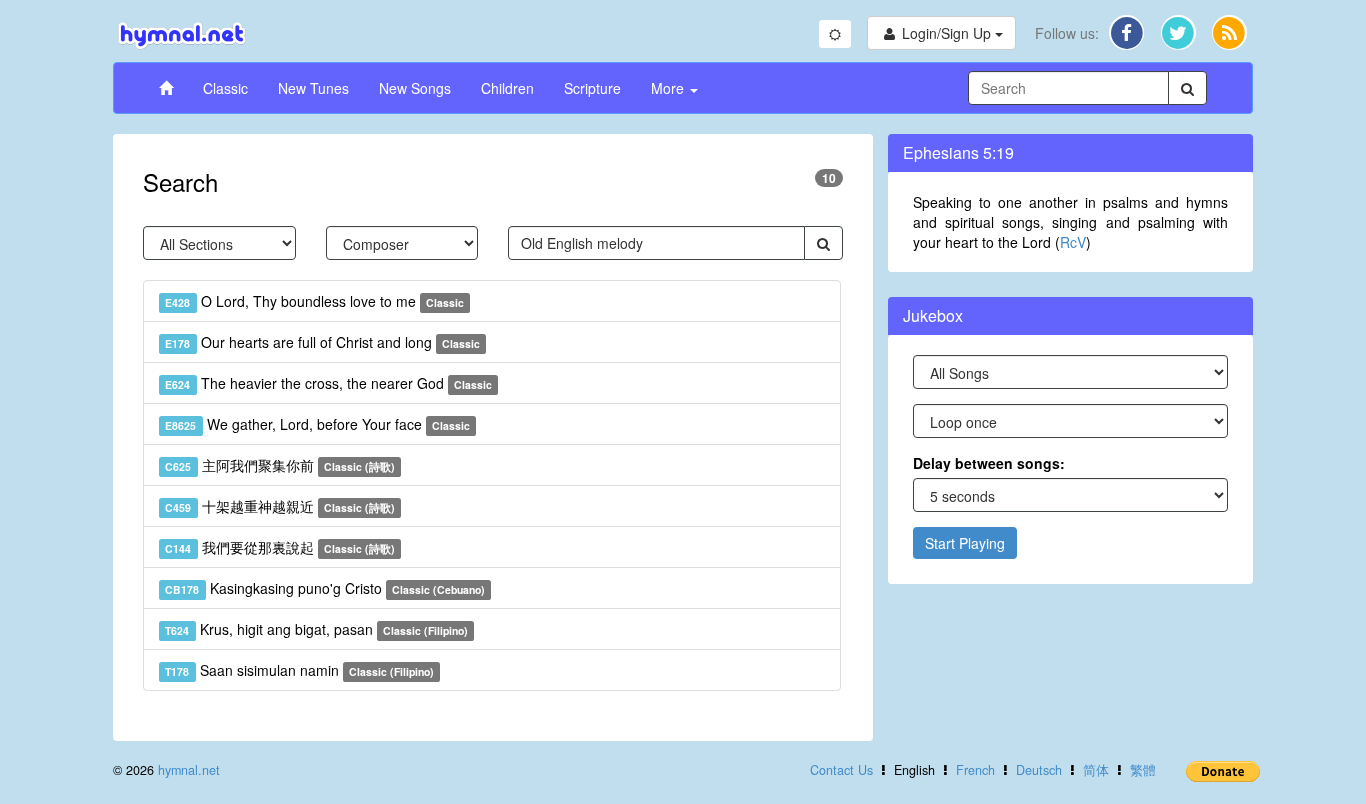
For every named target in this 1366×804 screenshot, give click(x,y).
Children (507, 88)
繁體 (1143, 770)
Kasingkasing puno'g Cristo (325, 588)
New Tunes (313, 88)
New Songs (415, 88)
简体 (1096, 770)
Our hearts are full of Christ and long (322, 342)
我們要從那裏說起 (280, 547)
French (975, 770)
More (669, 88)
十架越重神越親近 (280, 506)
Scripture (592, 88)
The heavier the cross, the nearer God (328, 383)
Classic (225, 88)
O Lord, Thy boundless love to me (314, 301)
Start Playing (965, 543)
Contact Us (841, 770)
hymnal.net (189, 770)
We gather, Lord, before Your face (317, 424)
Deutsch (1039, 770)
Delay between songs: (989, 463)
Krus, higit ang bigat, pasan (316, 629)
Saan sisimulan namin (299, 670)
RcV (1073, 242)
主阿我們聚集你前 (280, 465)
